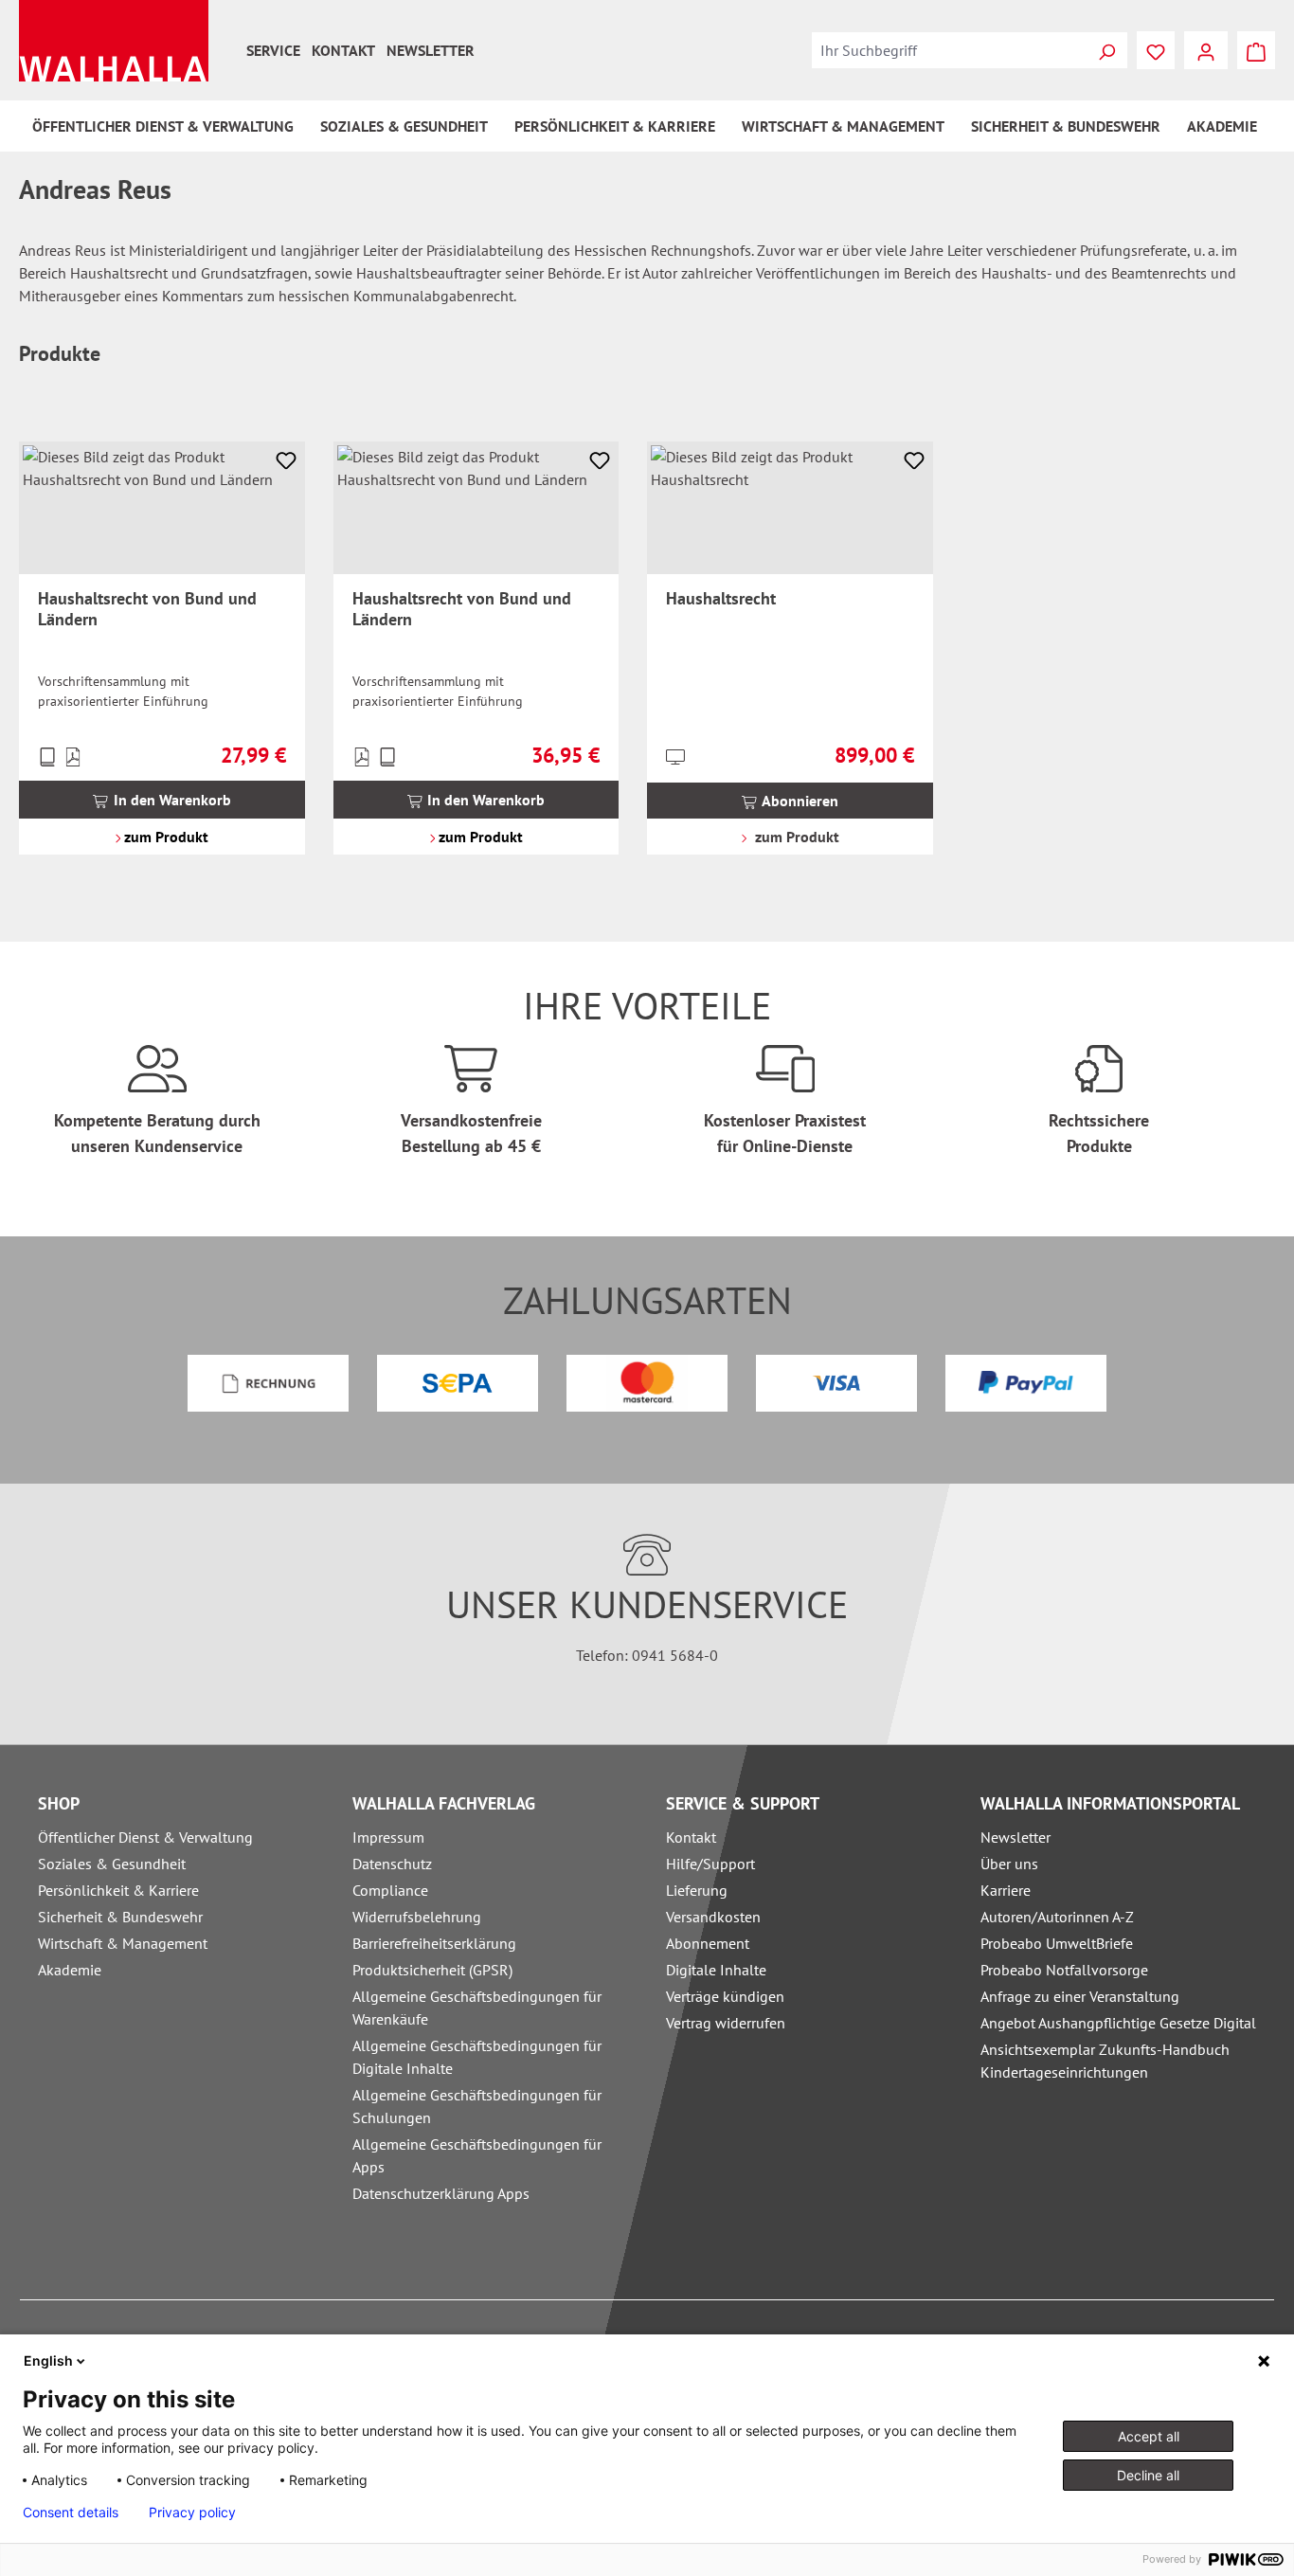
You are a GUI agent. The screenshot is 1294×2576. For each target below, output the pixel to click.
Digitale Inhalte (716, 1970)
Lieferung (697, 1890)
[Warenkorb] (1256, 50)
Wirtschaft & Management (123, 1943)
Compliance (390, 1890)
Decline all (1148, 2475)
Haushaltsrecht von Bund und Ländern (147, 609)
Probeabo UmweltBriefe (1057, 1943)
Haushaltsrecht (721, 599)
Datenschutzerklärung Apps (441, 2193)
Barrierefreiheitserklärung (434, 1943)
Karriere (1006, 1890)
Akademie (70, 1970)
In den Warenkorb (171, 800)
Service (273, 50)
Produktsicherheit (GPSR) (432, 1970)
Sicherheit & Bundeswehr (120, 1917)
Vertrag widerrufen (726, 2023)
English (48, 2360)
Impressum (388, 1837)
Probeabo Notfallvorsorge (1064, 1970)
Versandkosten (713, 1917)
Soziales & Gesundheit (112, 1864)
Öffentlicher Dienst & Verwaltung (145, 1837)
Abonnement (708, 1943)
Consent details (71, 2513)
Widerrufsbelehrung (417, 1917)
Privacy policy (192, 2513)
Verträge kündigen (725, 1996)
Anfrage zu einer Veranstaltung (1080, 1996)
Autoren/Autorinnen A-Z (1057, 1917)
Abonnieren (799, 801)
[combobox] (949, 50)
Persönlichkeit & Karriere (118, 1890)
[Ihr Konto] (1206, 50)
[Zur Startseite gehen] (114, 41)
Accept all (1149, 2436)
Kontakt (343, 50)
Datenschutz (392, 1864)
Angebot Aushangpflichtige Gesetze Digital (1118, 2023)
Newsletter (431, 50)
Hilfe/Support (710, 1864)
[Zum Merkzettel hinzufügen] (286, 460)
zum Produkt (164, 837)
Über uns (1009, 1864)
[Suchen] (1106, 50)
